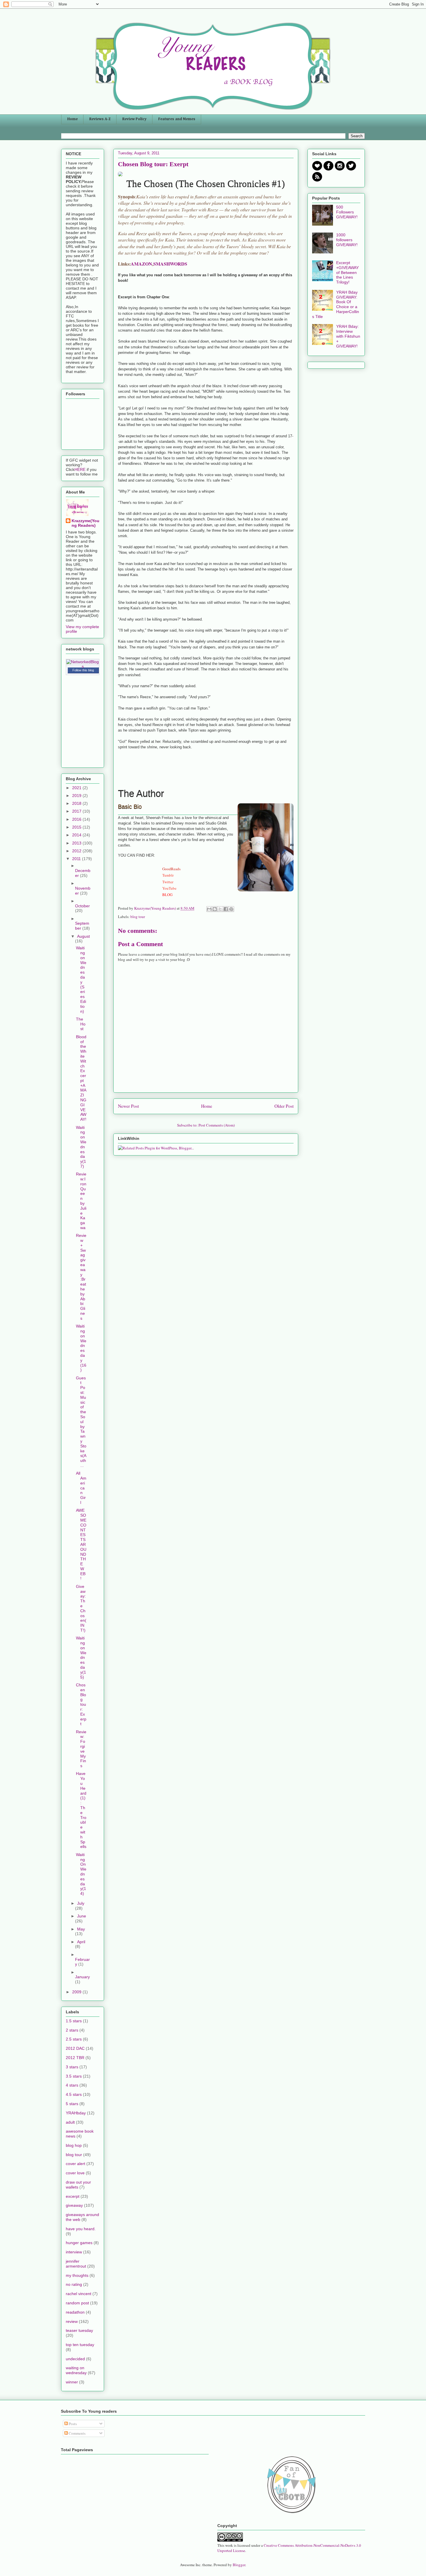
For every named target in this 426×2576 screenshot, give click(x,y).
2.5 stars (74, 2039)
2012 (77, 851)
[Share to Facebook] (226, 909)
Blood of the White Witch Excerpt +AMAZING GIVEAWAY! (81, 1078)
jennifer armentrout (76, 2264)
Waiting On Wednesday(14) (81, 1874)
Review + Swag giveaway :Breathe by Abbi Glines (81, 1277)
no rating (74, 2284)
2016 (77, 819)
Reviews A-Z (100, 119)
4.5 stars (74, 2094)
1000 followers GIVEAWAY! (347, 240)
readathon (75, 2312)
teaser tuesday (79, 2330)
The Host (81, 1024)
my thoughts (77, 2275)
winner (72, 2382)
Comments (77, 2433)
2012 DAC (75, 2048)
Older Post (284, 1106)
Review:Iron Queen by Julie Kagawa (81, 1201)
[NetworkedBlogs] (83, 666)
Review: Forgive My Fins (81, 1749)
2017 (77, 811)
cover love (75, 2173)
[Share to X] (220, 909)
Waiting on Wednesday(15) (81, 1657)
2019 (77, 796)
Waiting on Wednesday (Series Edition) (81, 979)
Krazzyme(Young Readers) (85, 523)
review (72, 2321)
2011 (77, 859)
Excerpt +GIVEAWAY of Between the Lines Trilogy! (347, 272)
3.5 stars (74, 2076)
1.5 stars (74, 2021)
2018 (77, 803)
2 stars (72, 2030)
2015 (77, 827)
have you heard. (81, 2229)
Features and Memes (177, 119)
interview (74, 2252)
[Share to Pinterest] (231, 909)
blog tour (138, 917)
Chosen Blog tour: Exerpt (81, 1704)
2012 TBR (75, 2058)
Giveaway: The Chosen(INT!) (81, 1608)
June (82, 1916)
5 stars (72, 2104)
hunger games (79, 2243)
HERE (81, 469)
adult (70, 2122)
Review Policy (134, 119)
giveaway (74, 2205)
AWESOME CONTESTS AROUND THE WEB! (81, 1544)
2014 (77, 835)
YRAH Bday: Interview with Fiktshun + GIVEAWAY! (348, 336)
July (81, 1903)
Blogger (239, 2565)
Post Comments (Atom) (217, 1125)
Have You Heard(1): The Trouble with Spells (81, 1810)
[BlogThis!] (215, 909)
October (82, 906)
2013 (77, 843)
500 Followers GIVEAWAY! (347, 212)
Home (72, 119)
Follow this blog (83, 670)
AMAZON (141, 264)
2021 (77, 788)
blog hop (74, 2145)
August (83, 936)
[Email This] (209, 909)
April (81, 1942)
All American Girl (81, 1488)
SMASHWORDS (170, 264)
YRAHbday (76, 2113)
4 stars (72, 2085)
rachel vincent (79, 2294)
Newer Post (128, 1106)
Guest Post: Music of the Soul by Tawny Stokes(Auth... (81, 1422)
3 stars (72, 2067)
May (81, 1929)
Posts (72, 2424)
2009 (77, 1992)
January (82, 1977)
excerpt (73, 2196)
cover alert (75, 2164)
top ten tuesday (80, 2345)
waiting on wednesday (76, 2370)
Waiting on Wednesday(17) (81, 1147)
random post (77, 2303)
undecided (75, 2359)
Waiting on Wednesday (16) (81, 1348)
